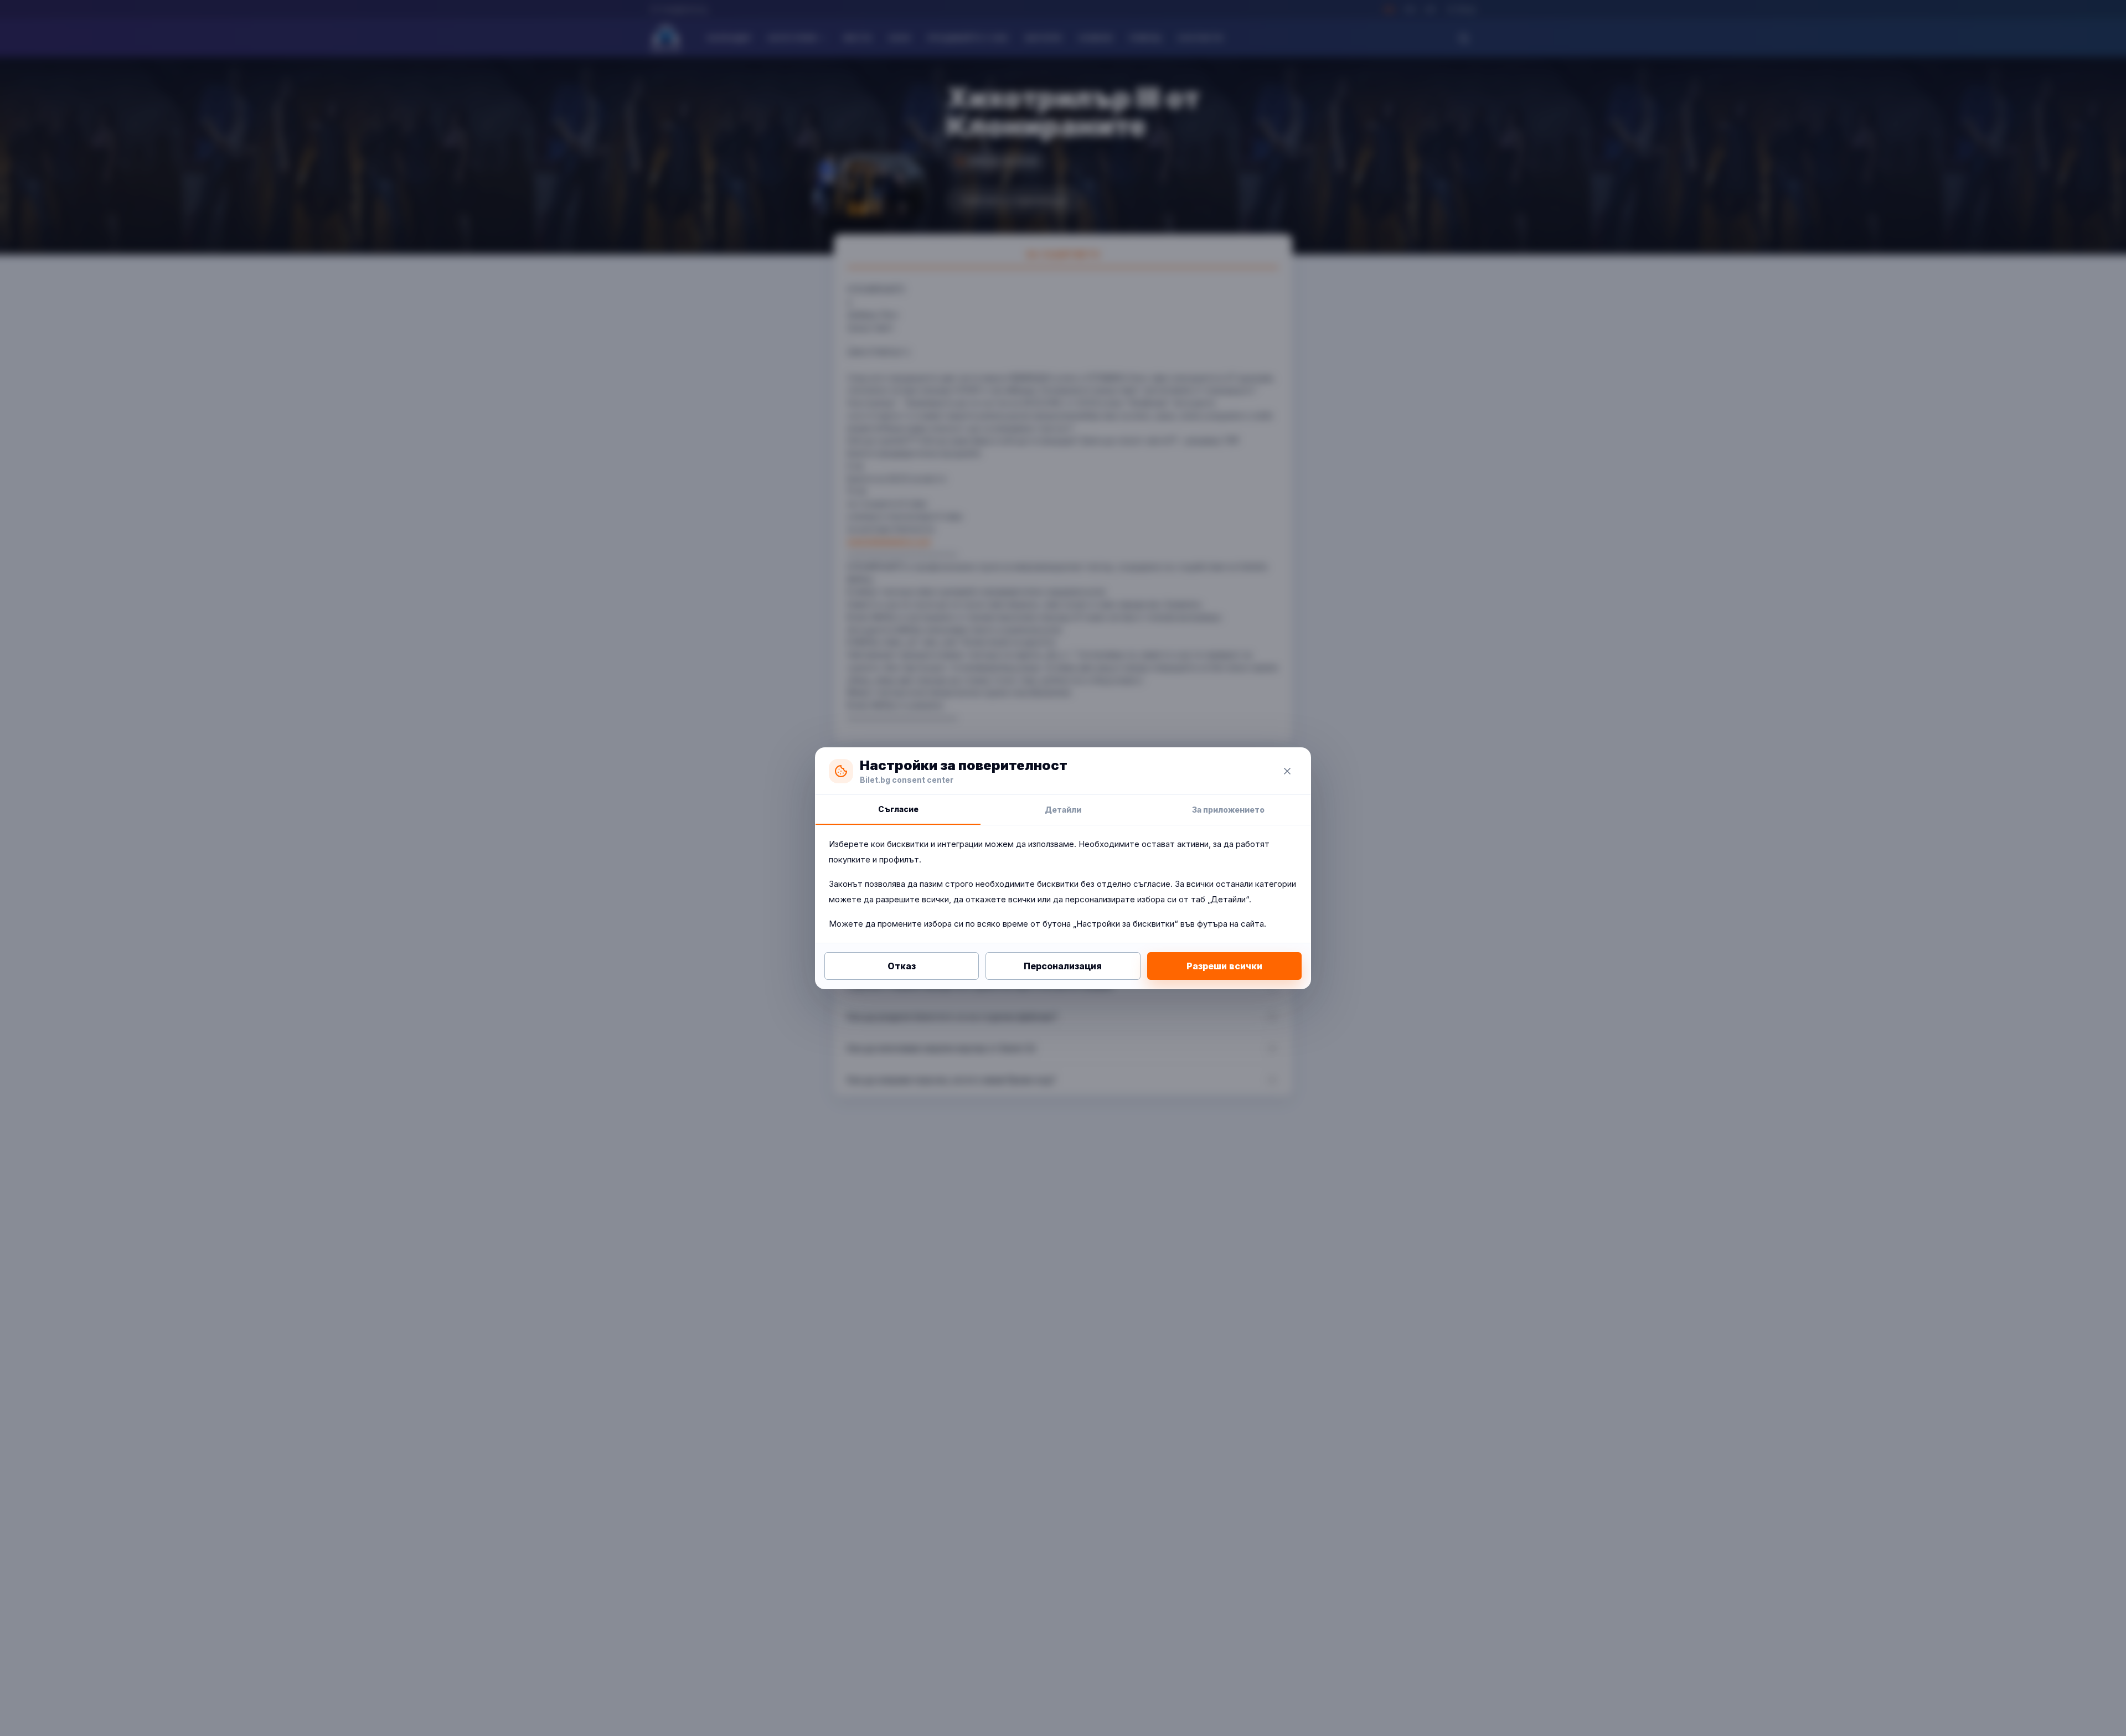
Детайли (1063, 810)
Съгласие (898, 809)
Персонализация (1063, 966)
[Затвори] (1287, 771)
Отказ (902, 966)
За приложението (1228, 810)
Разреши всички (1224, 966)
